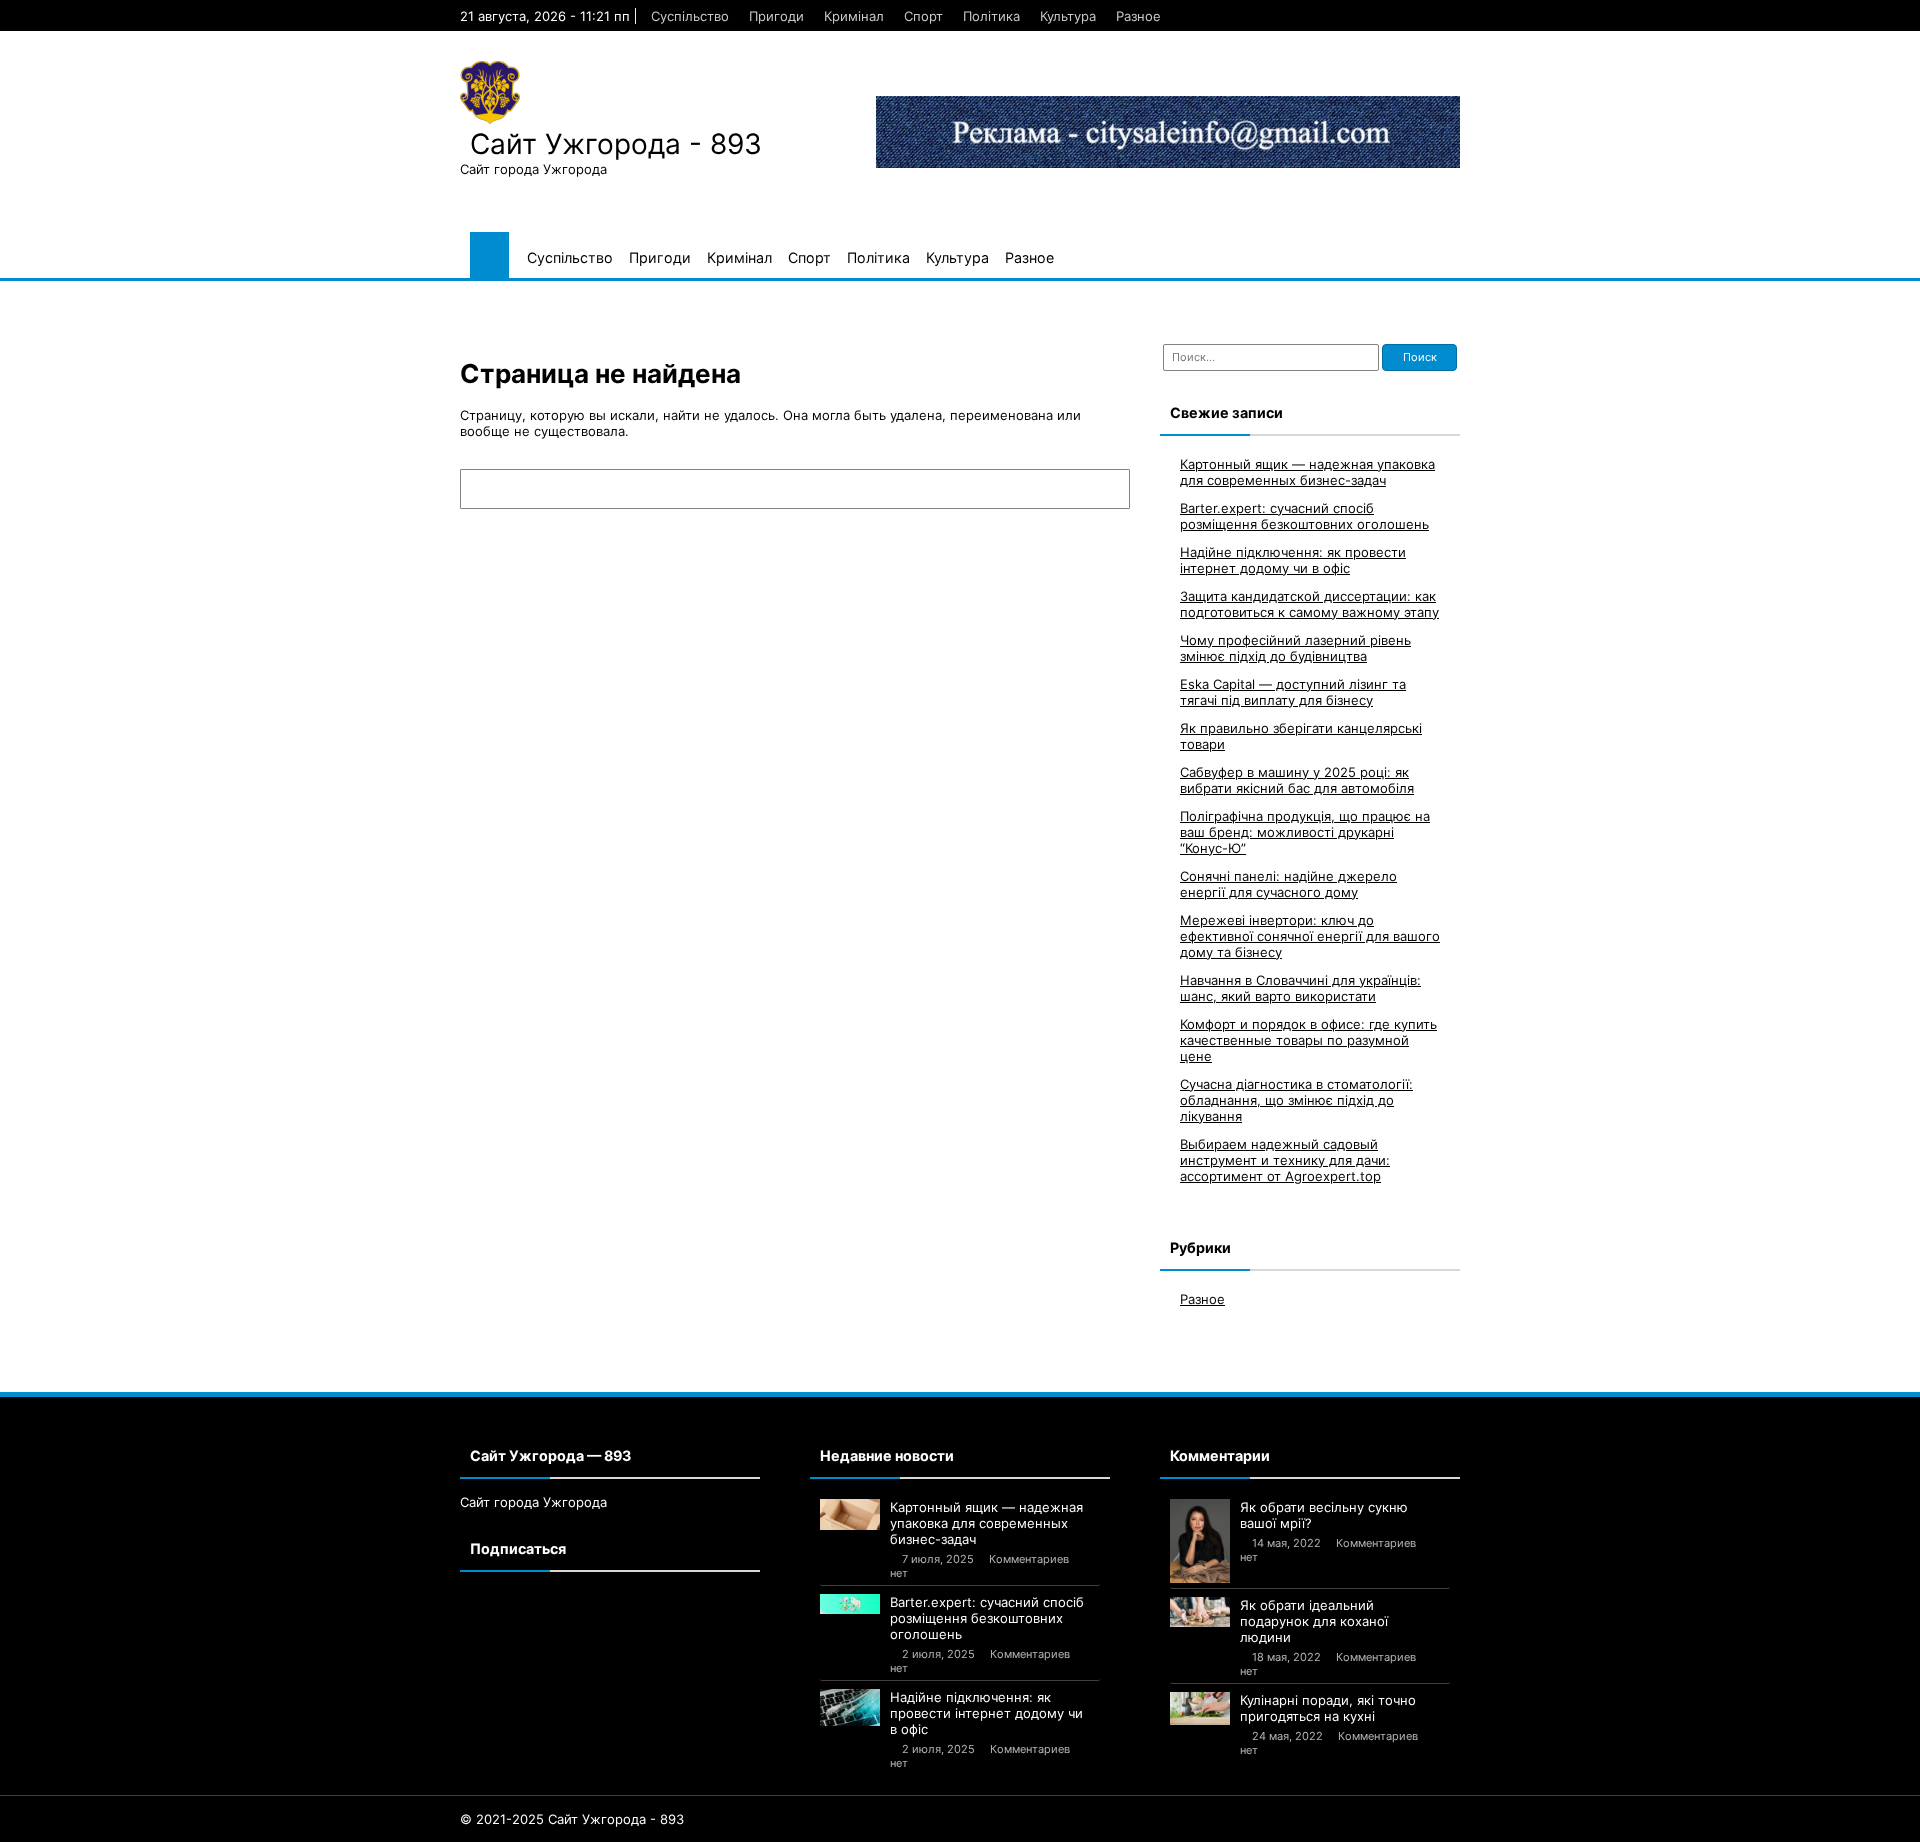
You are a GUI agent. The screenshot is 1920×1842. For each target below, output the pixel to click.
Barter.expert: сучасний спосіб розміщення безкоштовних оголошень (1304, 516)
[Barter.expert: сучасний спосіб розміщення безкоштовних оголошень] (850, 1604)
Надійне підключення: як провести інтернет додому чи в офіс (1293, 560)
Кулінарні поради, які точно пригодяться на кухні (1328, 1708)
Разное (1138, 16)
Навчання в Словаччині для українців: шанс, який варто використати (1300, 988)
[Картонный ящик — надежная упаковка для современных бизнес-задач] (850, 1515)
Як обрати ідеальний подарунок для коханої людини (1314, 1621)
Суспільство (690, 16)
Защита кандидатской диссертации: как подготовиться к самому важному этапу (1309, 604)
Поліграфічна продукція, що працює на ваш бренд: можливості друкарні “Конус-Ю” (1305, 832)
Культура (1068, 16)
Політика (991, 16)
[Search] (1105, 489)
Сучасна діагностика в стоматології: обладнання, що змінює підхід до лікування (1296, 1100)
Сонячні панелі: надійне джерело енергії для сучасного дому (1288, 884)
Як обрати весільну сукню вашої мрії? (1324, 1515)
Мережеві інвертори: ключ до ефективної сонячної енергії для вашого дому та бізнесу (1310, 936)
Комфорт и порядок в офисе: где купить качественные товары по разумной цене (1308, 1040)
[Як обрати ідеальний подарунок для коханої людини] (1200, 1612)
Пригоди (776, 16)
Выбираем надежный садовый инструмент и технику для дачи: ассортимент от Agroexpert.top (1285, 1160)
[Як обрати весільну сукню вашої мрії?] (1200, 1541)
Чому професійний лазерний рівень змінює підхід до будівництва (1295, 648)
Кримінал (854, 16)
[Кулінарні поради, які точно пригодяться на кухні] (1200, 1709)
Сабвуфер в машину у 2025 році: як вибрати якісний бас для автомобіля (1297, 780)
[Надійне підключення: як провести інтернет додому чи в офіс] (850, 1707)
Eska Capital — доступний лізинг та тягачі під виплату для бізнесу (1293, 692)
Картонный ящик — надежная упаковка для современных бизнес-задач (1307, 472)
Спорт (923, 16)
